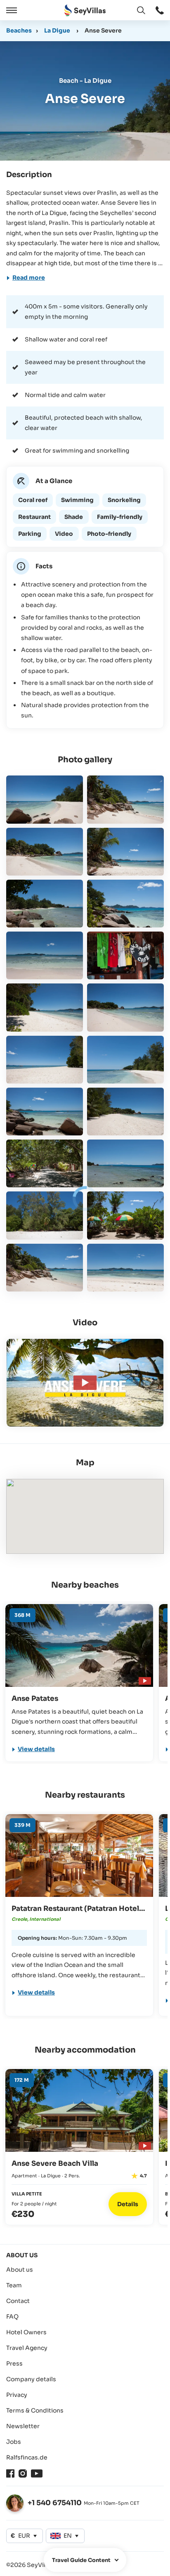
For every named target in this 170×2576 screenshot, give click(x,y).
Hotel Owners (26, 2332)
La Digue (57, 30)
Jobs (14, 2442)
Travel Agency (27, 2348)
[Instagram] (23, 2473)
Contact (18, 2301)
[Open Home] (85, 11)
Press (14, 2363)
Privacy (17, 2395)
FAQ (12, 2317)
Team (14, 2285)
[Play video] (144, 1680)
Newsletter (23, 2426)
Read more (29, 278)
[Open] (10, 10)
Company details (31, 2379)
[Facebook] (10, 2473)
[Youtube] (37, 2473)
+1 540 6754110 (55, 2503)
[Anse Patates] (79, 1645)
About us (20, 2270)
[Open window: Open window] (160, 10)
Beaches (19, 30)
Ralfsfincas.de (27, 2457)
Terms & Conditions (35, 2410)
